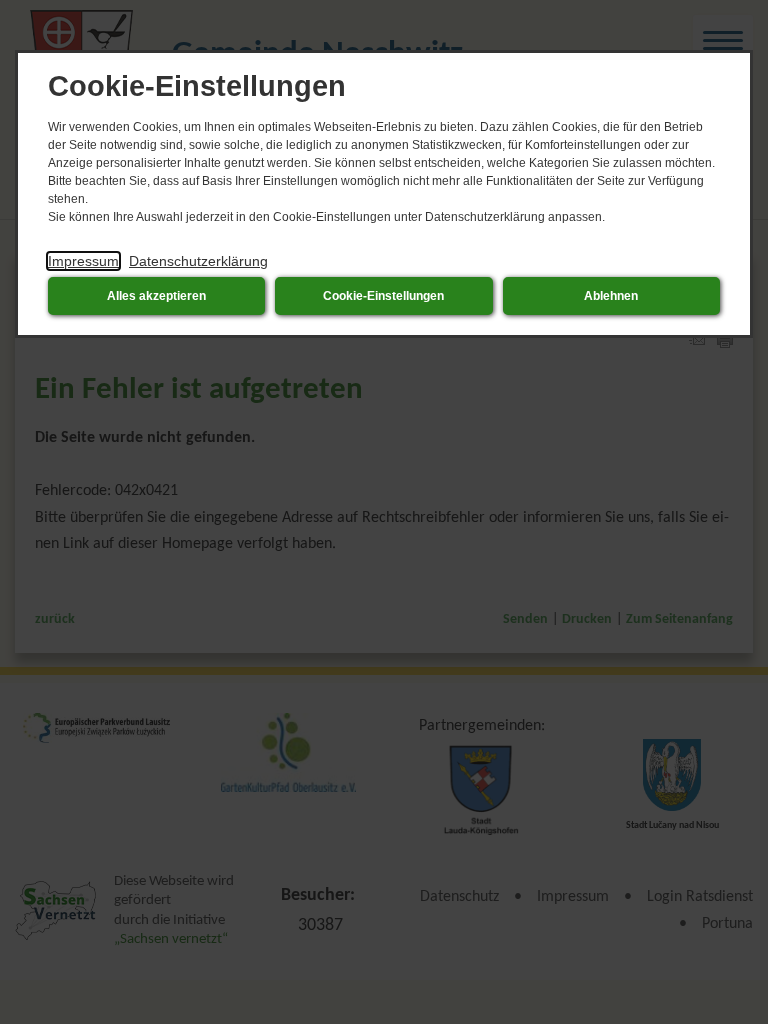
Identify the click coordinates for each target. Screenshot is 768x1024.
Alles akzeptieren (156, 296)
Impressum (83, 261)
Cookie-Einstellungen (383, 296)
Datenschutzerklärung (198, 261)
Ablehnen (611, 296)
